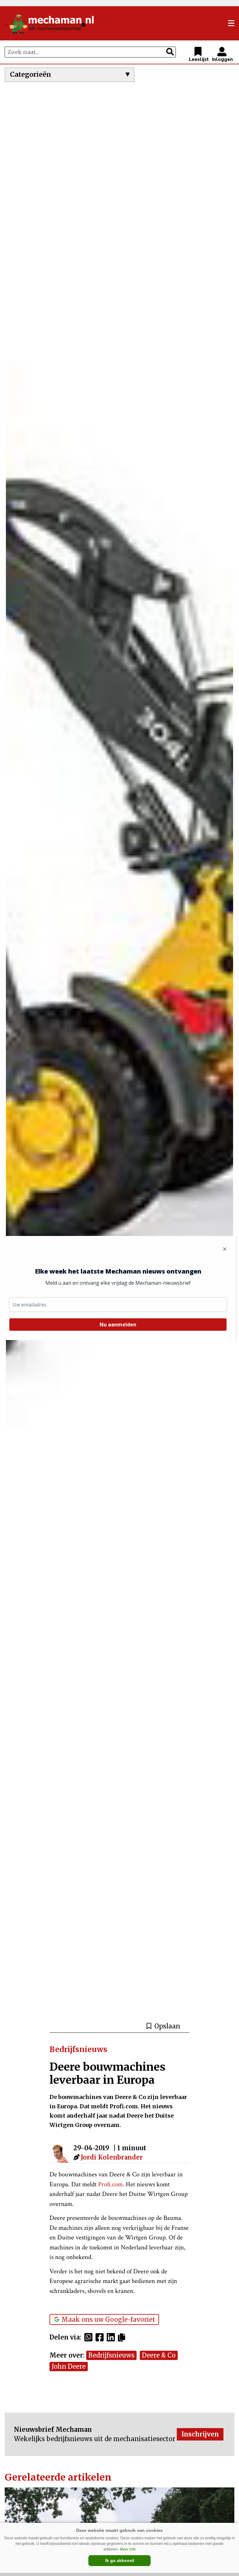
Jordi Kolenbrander (112, 2157)
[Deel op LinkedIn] (112, 2337)
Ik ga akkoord (120, 2560)
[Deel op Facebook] (101, 2337)
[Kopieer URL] (123, 2337)
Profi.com (110, 2184)
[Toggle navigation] (231, 23)
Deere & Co (159, 2355)
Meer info (128, 2549)
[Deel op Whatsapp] (90, 2337)
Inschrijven (200, 2434)
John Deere (69, 2366)
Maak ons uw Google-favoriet (108, 2319)
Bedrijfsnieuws (111, 2355)
